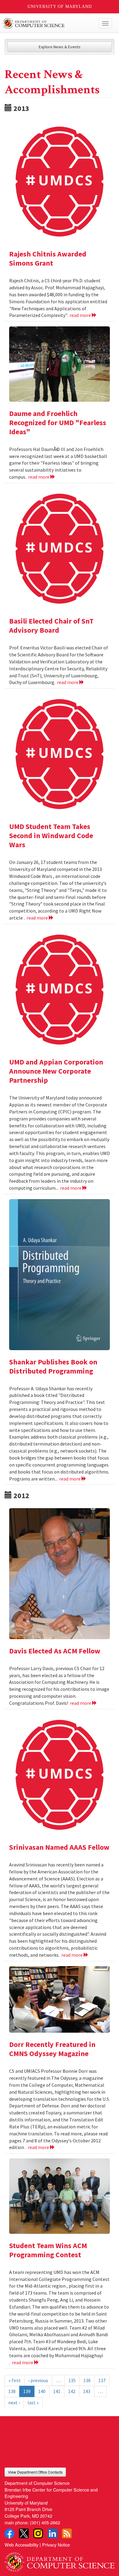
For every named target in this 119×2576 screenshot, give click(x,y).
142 (72, 2391)
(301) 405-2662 (45, 2522)
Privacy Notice (56, 2545)
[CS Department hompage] (60, 2560)
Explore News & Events (60, 47)
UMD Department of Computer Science (48, 23)
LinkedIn (52, 2533)
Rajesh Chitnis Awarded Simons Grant (48, 258)
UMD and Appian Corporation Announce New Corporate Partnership (56, 1071)
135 (72, 2380)
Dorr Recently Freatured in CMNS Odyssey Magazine (52, 2049)
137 (102, 2380)
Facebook (9, 2533)
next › (14, 2402)
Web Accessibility (22, 2545)
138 (12, 2391)
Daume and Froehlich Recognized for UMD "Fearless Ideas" (58, 423)
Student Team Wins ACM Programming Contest (48, 2250)
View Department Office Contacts (35, 2472)
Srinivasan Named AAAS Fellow (59, 1847)
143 (87, 2391)
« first (15, 2380)
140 (42, 2391)
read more (81, 315)
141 (57, 2391)
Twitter (24, 2533)
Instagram (38, 2533)
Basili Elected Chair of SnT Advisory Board (51, 626)
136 (87, 2380)
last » (33, 2402)
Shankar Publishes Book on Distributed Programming (53, 1366)
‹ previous (38, 2380)
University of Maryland (60, 7)
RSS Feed (67, 2533)
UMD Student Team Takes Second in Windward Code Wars (51, 836)
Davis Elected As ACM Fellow (55, 1651)
